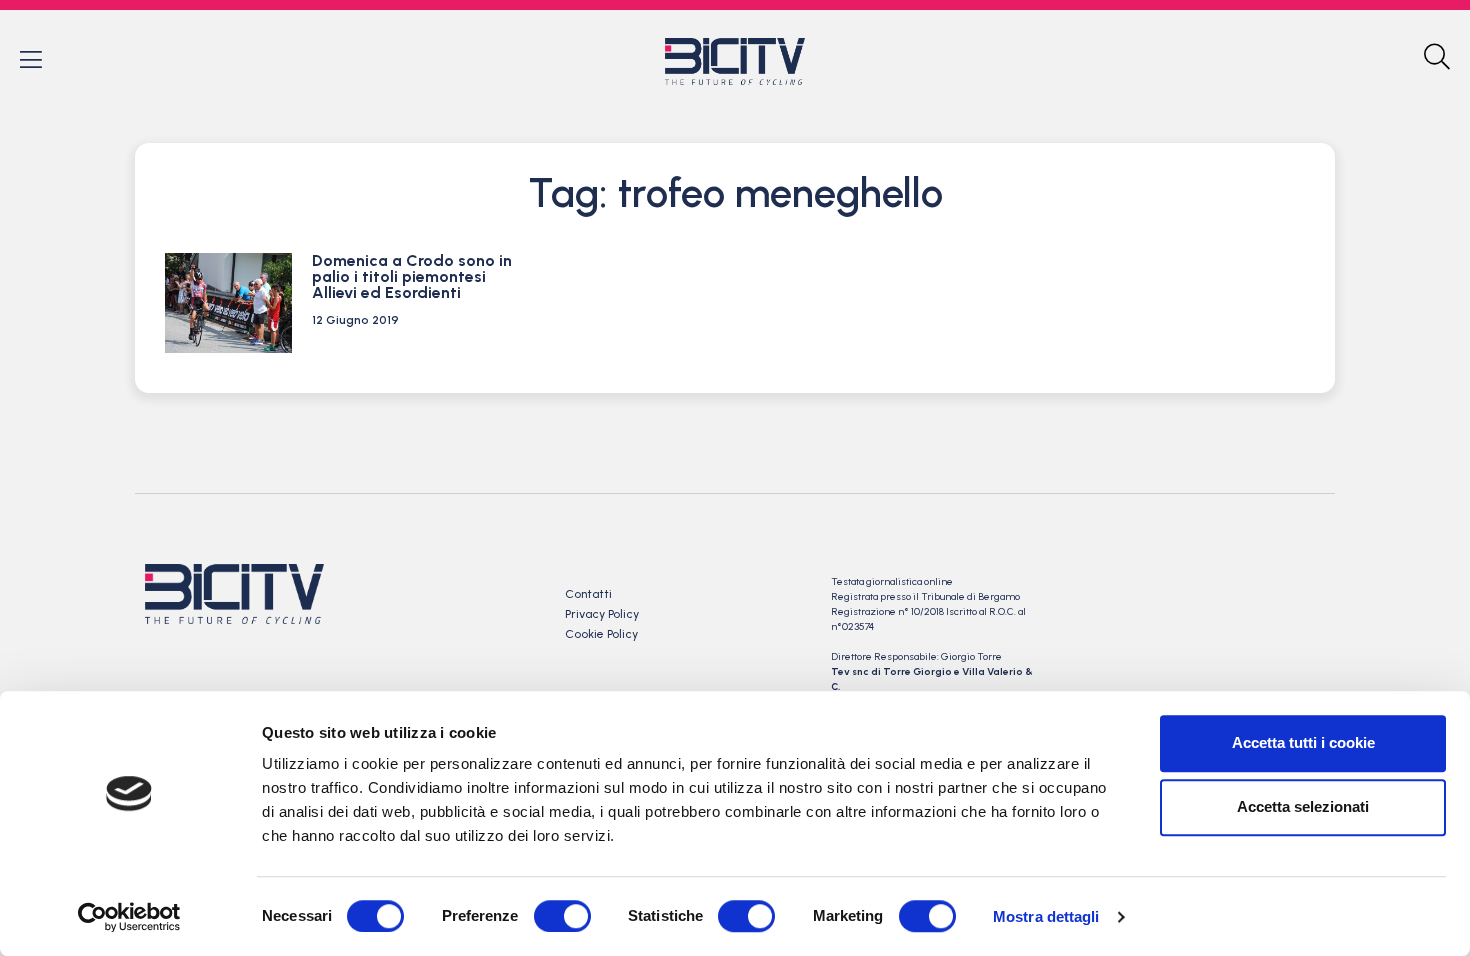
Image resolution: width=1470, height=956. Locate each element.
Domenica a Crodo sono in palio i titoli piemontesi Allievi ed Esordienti (412, 276)
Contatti (588, 594)
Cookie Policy (601, 634)
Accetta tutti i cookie (1303, 742)
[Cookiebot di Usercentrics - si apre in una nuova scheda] (129, 917)
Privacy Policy (602, 614)
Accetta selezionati (1303, 806)
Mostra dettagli (1046, 916)
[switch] (562, 916)
